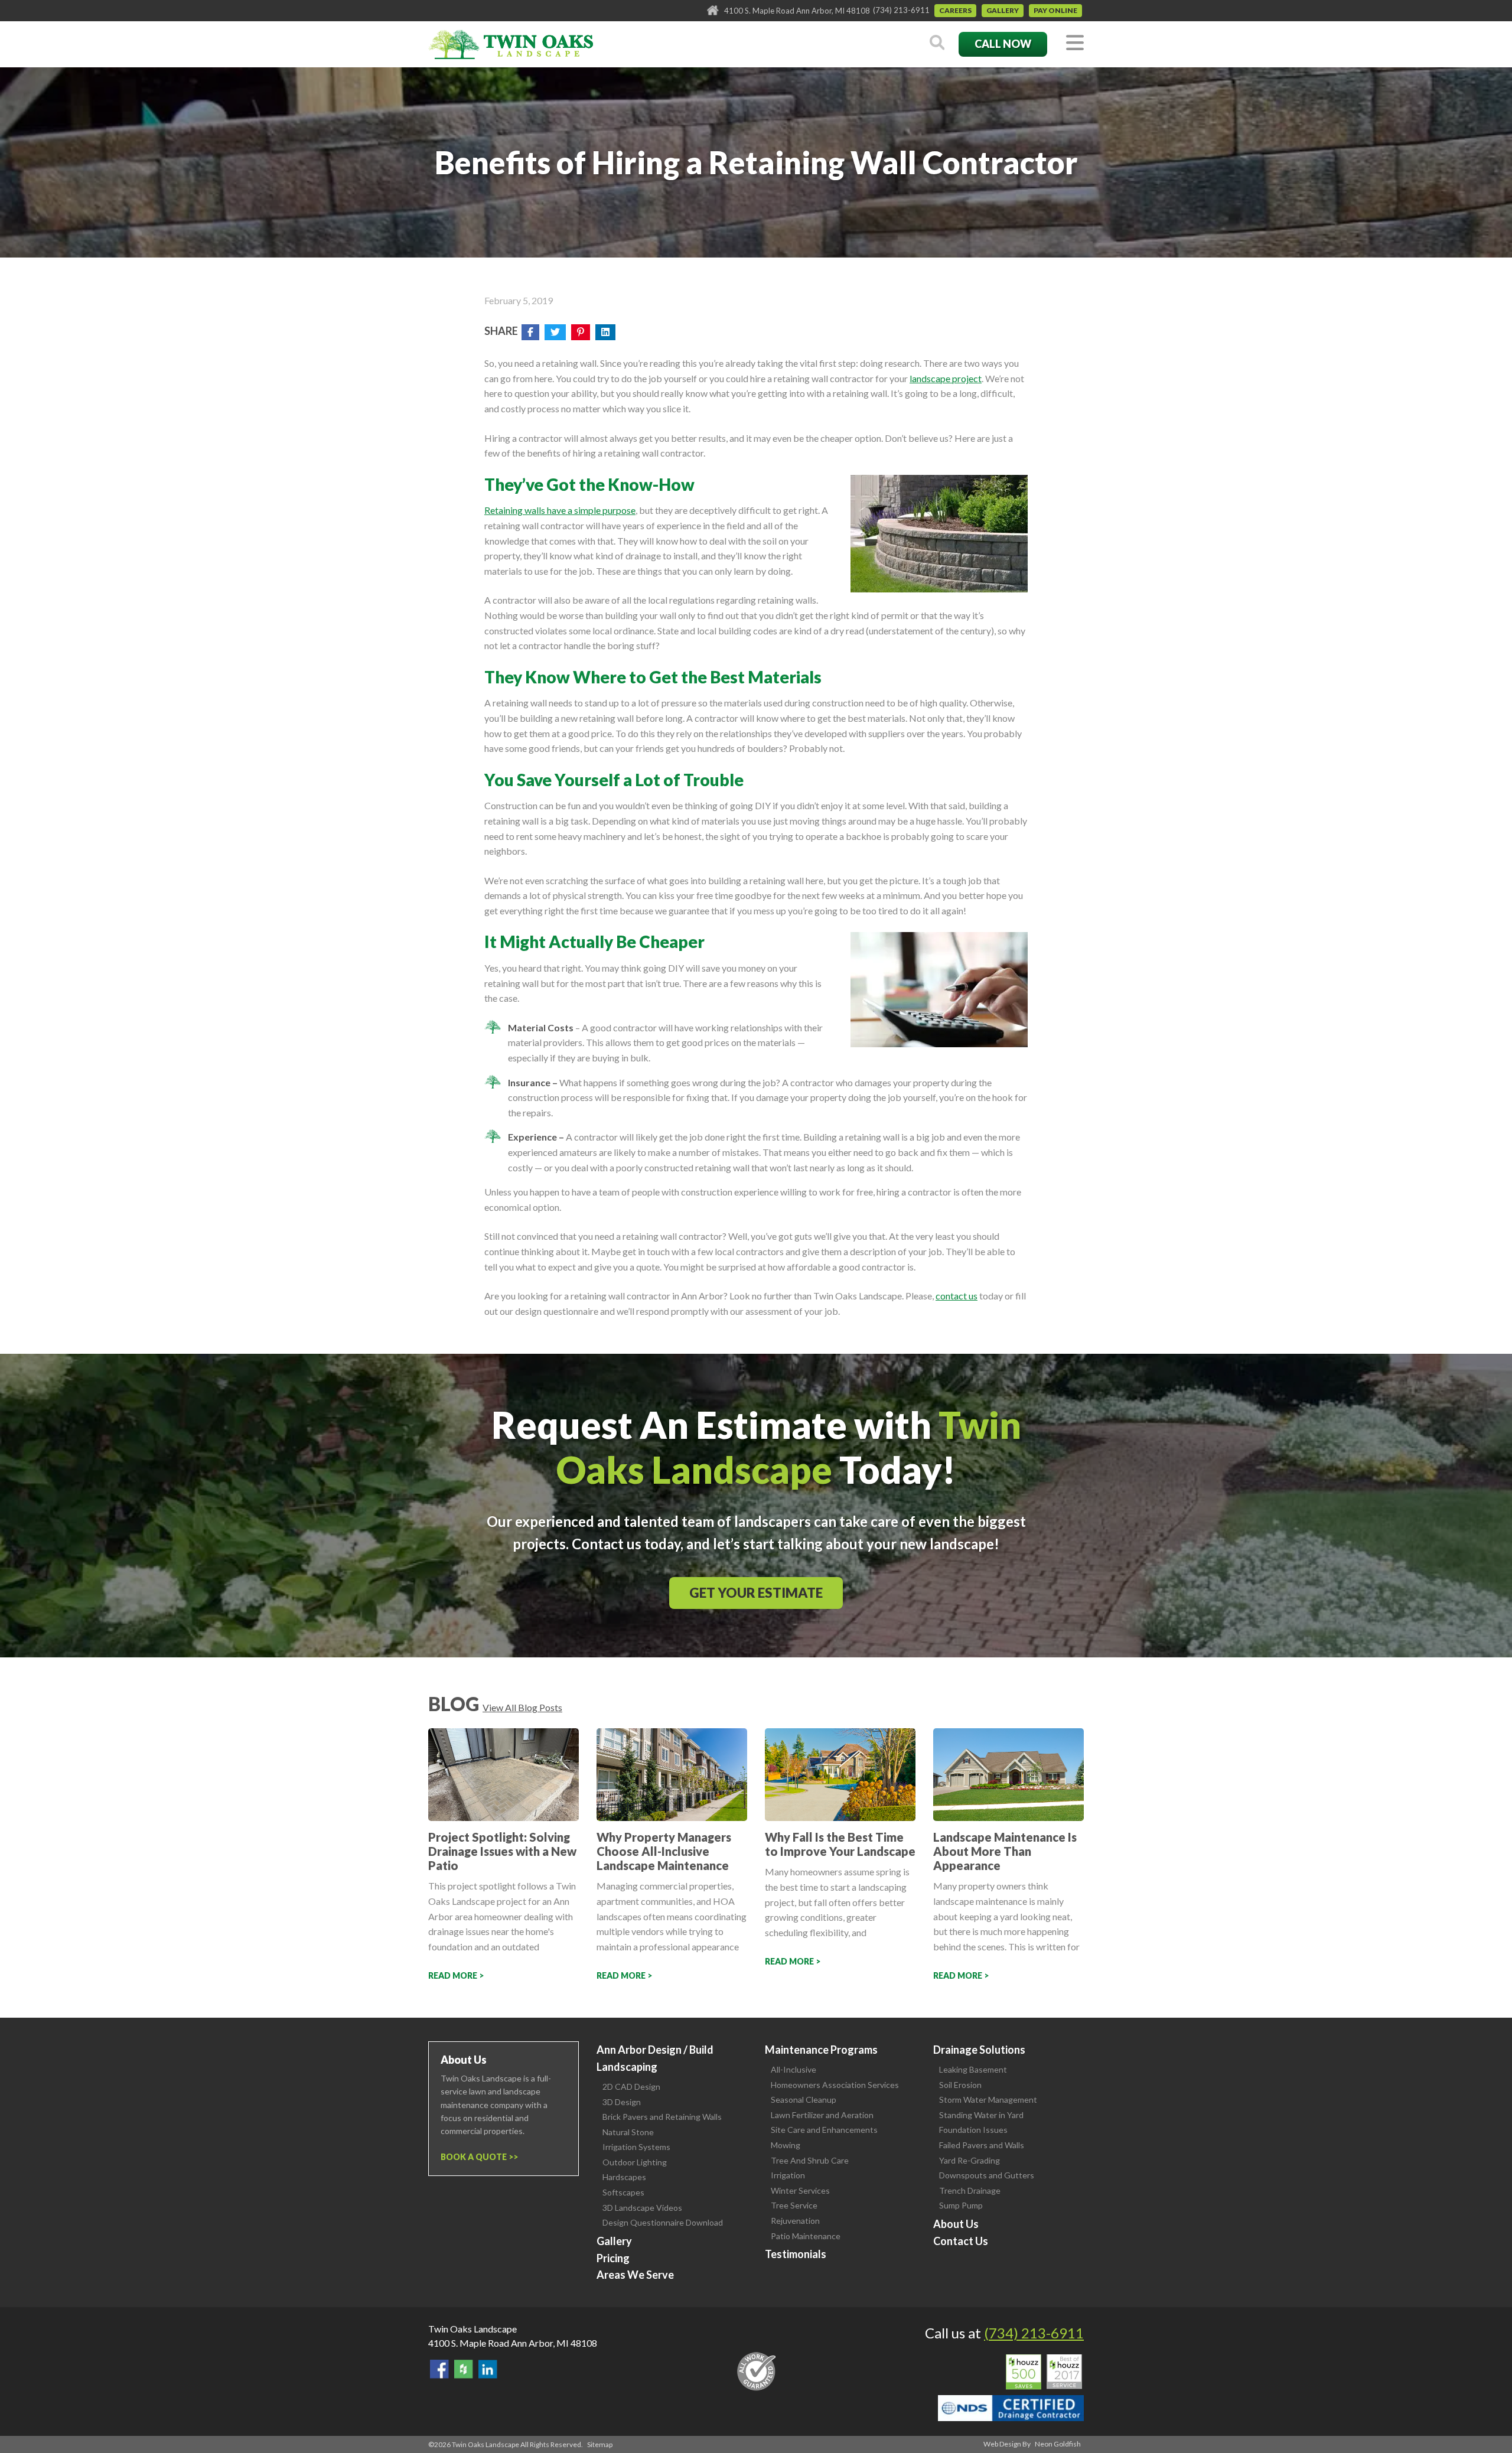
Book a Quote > (477, 2157)
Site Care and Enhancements (824, 2130)
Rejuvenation (795, 2221)
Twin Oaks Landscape (472, 2329)
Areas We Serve (635, 2275)
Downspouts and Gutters (987, 2175)
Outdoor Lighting (635, 2162)
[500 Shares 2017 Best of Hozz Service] (1044, 2372)
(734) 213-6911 (901, 10)
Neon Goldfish (1058, 2444)
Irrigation (788, 2175)
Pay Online (1055, 10)
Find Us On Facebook (439, 2369)
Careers (955, 10)
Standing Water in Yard (981, 2115)
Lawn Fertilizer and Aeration (822, 2115)
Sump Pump (961, 2205)
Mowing (786, 2145)
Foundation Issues (973, 2130)
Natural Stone (628, 2132)
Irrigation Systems (636, 2147)
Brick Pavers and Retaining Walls (662, 2117)
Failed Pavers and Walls (982, 2145)
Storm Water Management (988, 2099)
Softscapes (623, 2192)
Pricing (613, 2258)
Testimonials (796, 2254)
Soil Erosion (960, 2085)
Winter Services (800, 2190)
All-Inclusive (794, 2069)
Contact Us (961, 2241)
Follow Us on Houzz (464, 2369)
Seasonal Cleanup (804, 2099)
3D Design (622, 2102)
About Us (956, 2224)
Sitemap (600, 2444)
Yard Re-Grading (970, 2160)
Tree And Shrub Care (810, 2160)
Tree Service (794, 2205)
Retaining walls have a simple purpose (560, 510)
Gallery (1003, 10)
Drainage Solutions (979, 2050)
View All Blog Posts (522, 1707)
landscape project (946, 378)
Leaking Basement (973, 2069)
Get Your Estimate (756, 1593)
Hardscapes (624, 2177)
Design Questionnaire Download (663, 2222)
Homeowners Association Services (835, 2085)
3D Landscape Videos (642, 2208)
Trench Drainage (970, 2190)
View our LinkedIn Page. (488, 2369)
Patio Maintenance (806, 2236)
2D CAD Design (631, 2086)
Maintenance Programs (821, 2050)
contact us (957, 1296)
